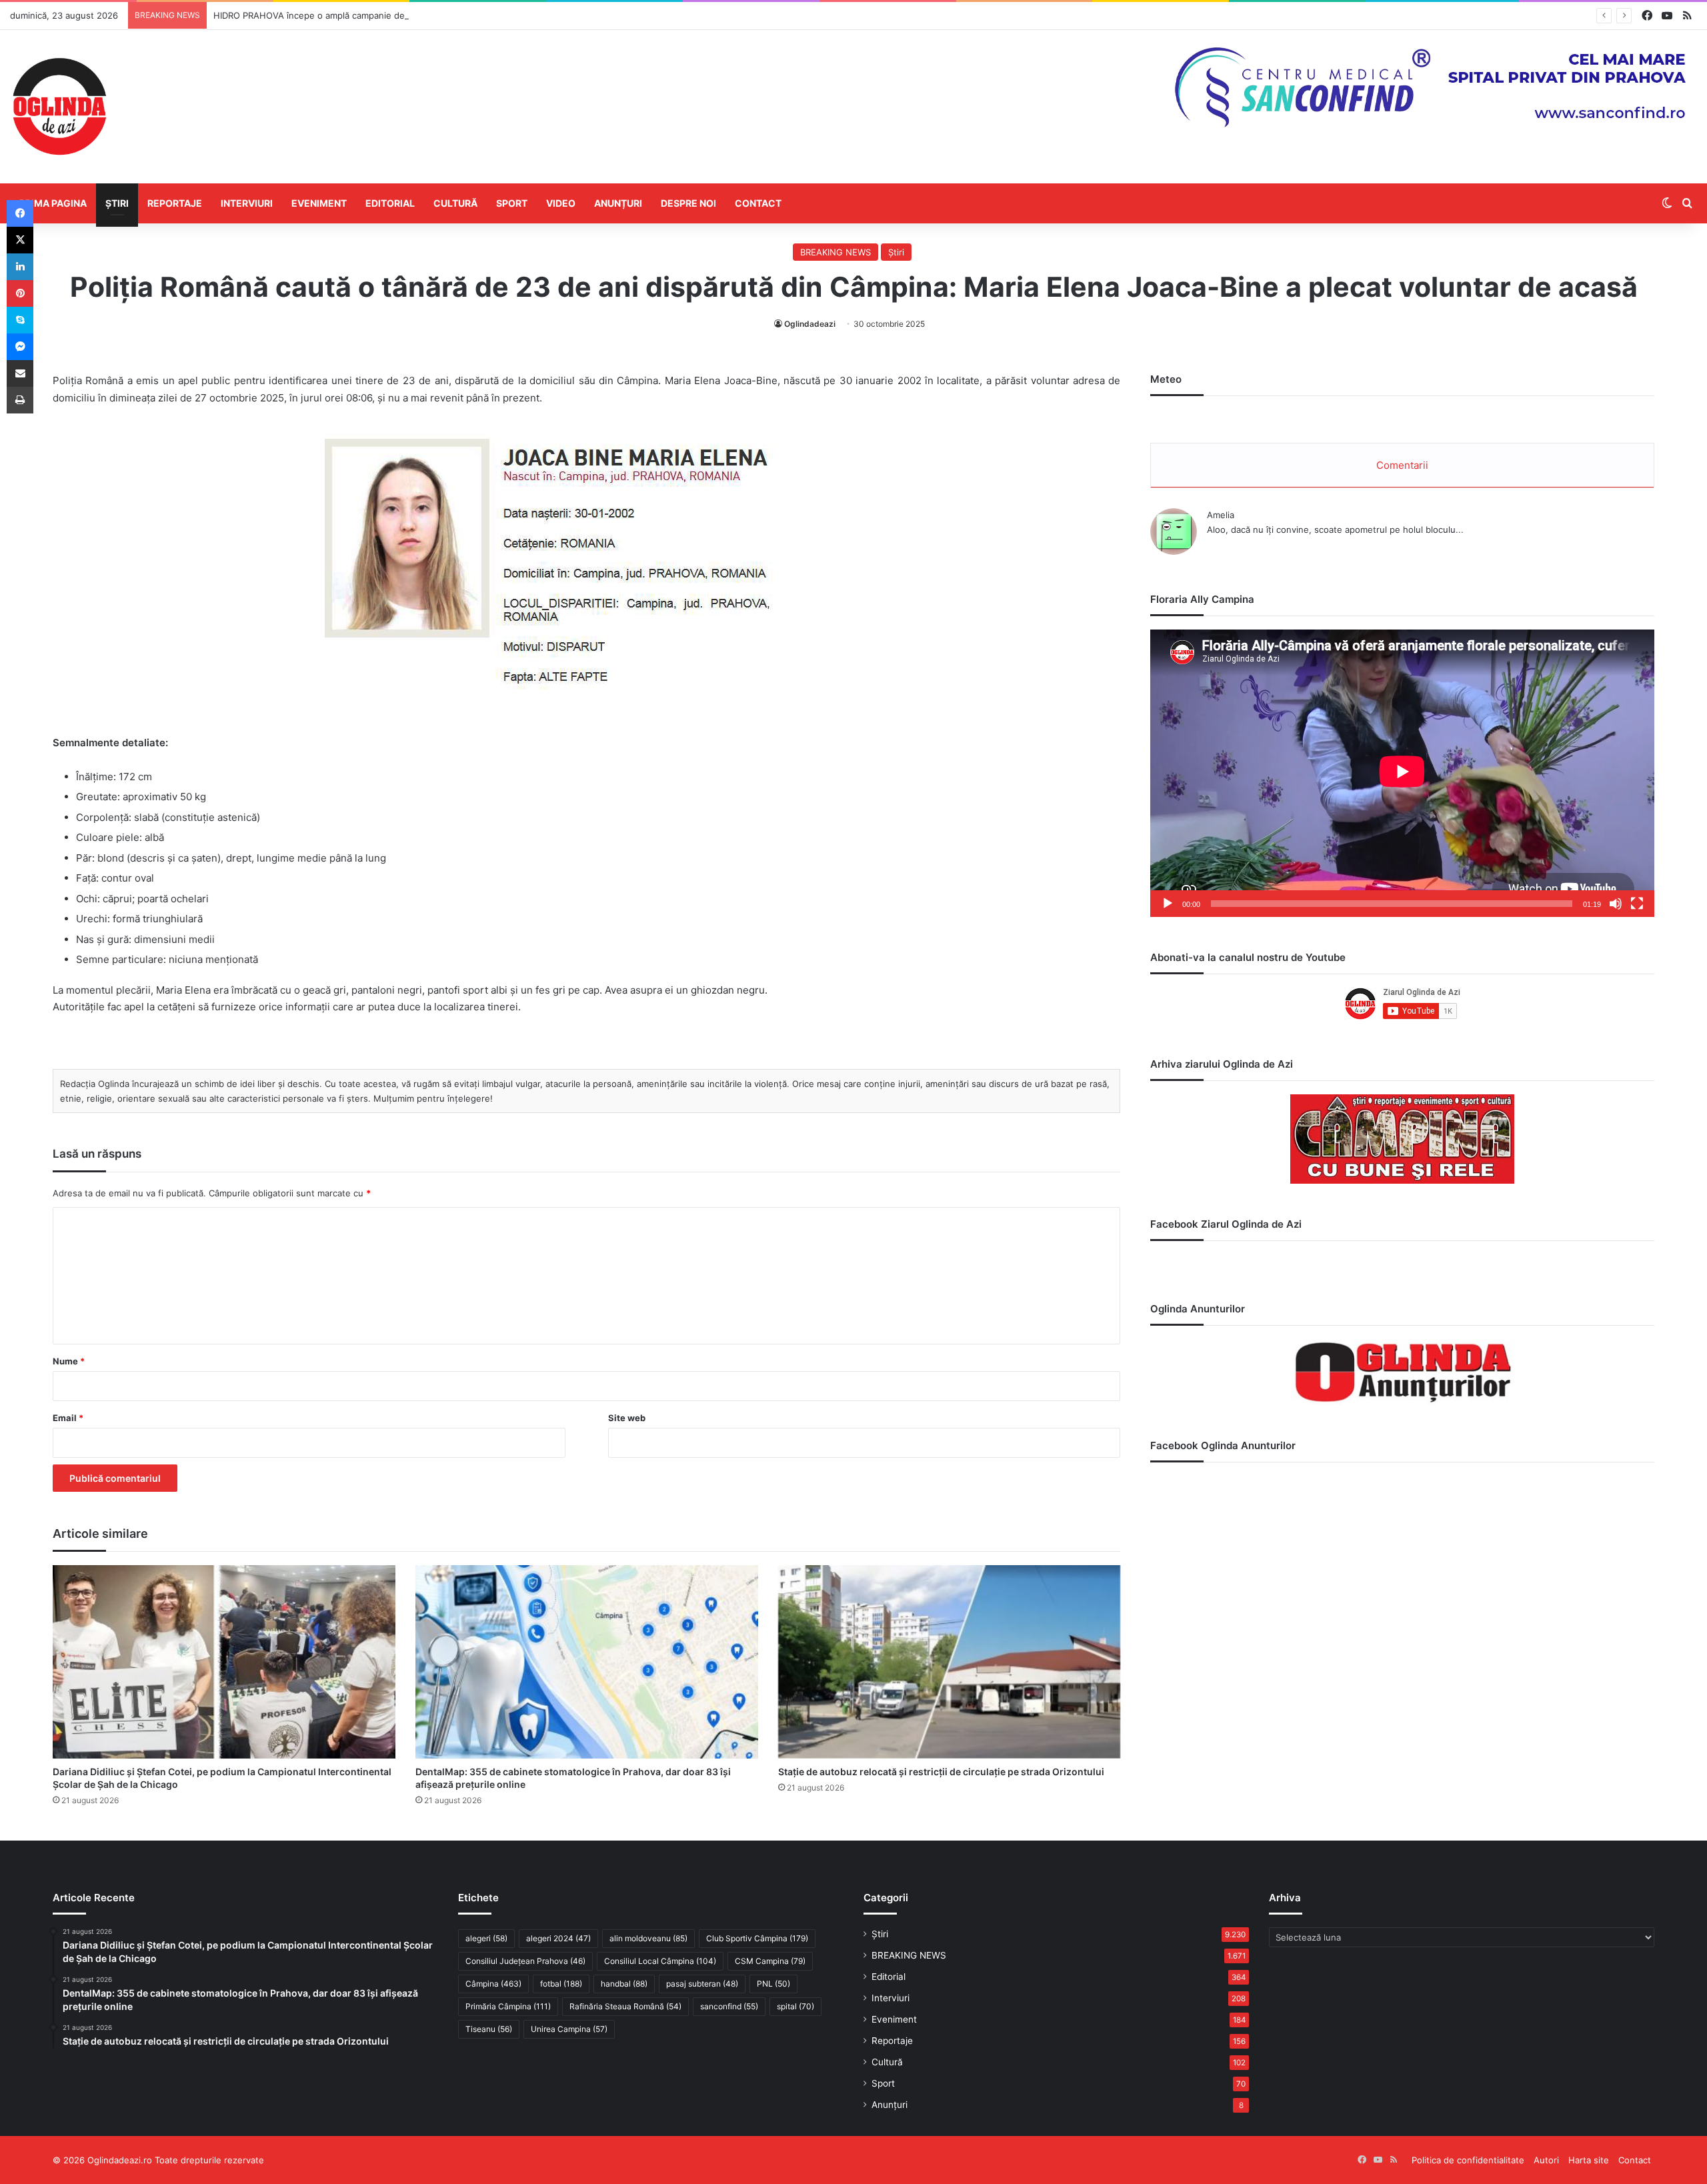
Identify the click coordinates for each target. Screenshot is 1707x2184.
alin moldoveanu (648, 1938)
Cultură (455, 203)
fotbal (561, 1984)
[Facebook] (20, 213)
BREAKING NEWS (835, 252)
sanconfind (729, 2006)
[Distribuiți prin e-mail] (20, 373)
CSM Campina (770, 1961)
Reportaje (175, 203)
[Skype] (20, 320)
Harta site (1589, 2160)
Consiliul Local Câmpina (660, 1961)
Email (68, 1418)
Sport (512, 203)
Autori (1546, 2160)
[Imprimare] (20, 400)
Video (561, 203)
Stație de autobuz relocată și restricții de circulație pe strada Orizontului (941, 1772)
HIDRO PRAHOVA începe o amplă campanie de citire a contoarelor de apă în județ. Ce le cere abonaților (428, 15)
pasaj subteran (702, 1984)
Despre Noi (688, 203)
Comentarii (1402, 465)
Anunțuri (618, 203)
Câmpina (493, 1984)
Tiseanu (489, 2029)
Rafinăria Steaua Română (625, 2006)
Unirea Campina (569, 2029)
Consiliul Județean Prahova (525, 1961)
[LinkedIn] (20, 267)
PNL (773, 1984)
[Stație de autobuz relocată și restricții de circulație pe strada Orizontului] (950, 1662)
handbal (624, 1984)
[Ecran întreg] (1637, 904)
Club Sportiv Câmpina (757, 1938)
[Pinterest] (20, 293)
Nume (69, 1361)
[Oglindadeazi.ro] (59, 107)
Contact (758, 203)
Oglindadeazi (810, 324)
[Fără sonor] (1616, 904)
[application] (1402, 773)
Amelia (1221, 515)
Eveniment (319, 203)
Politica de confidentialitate (1468, 2160)
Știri (117, 203)
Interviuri (247, 203)
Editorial (390, 203)
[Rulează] (1168, 904)
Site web (627, 1418)
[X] (20, 240)
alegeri (486, 1938)
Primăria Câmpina (508, 2006)
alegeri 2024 (558, 1938)
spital (795, 2006)
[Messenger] (20, 347)
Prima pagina (53, 203)
